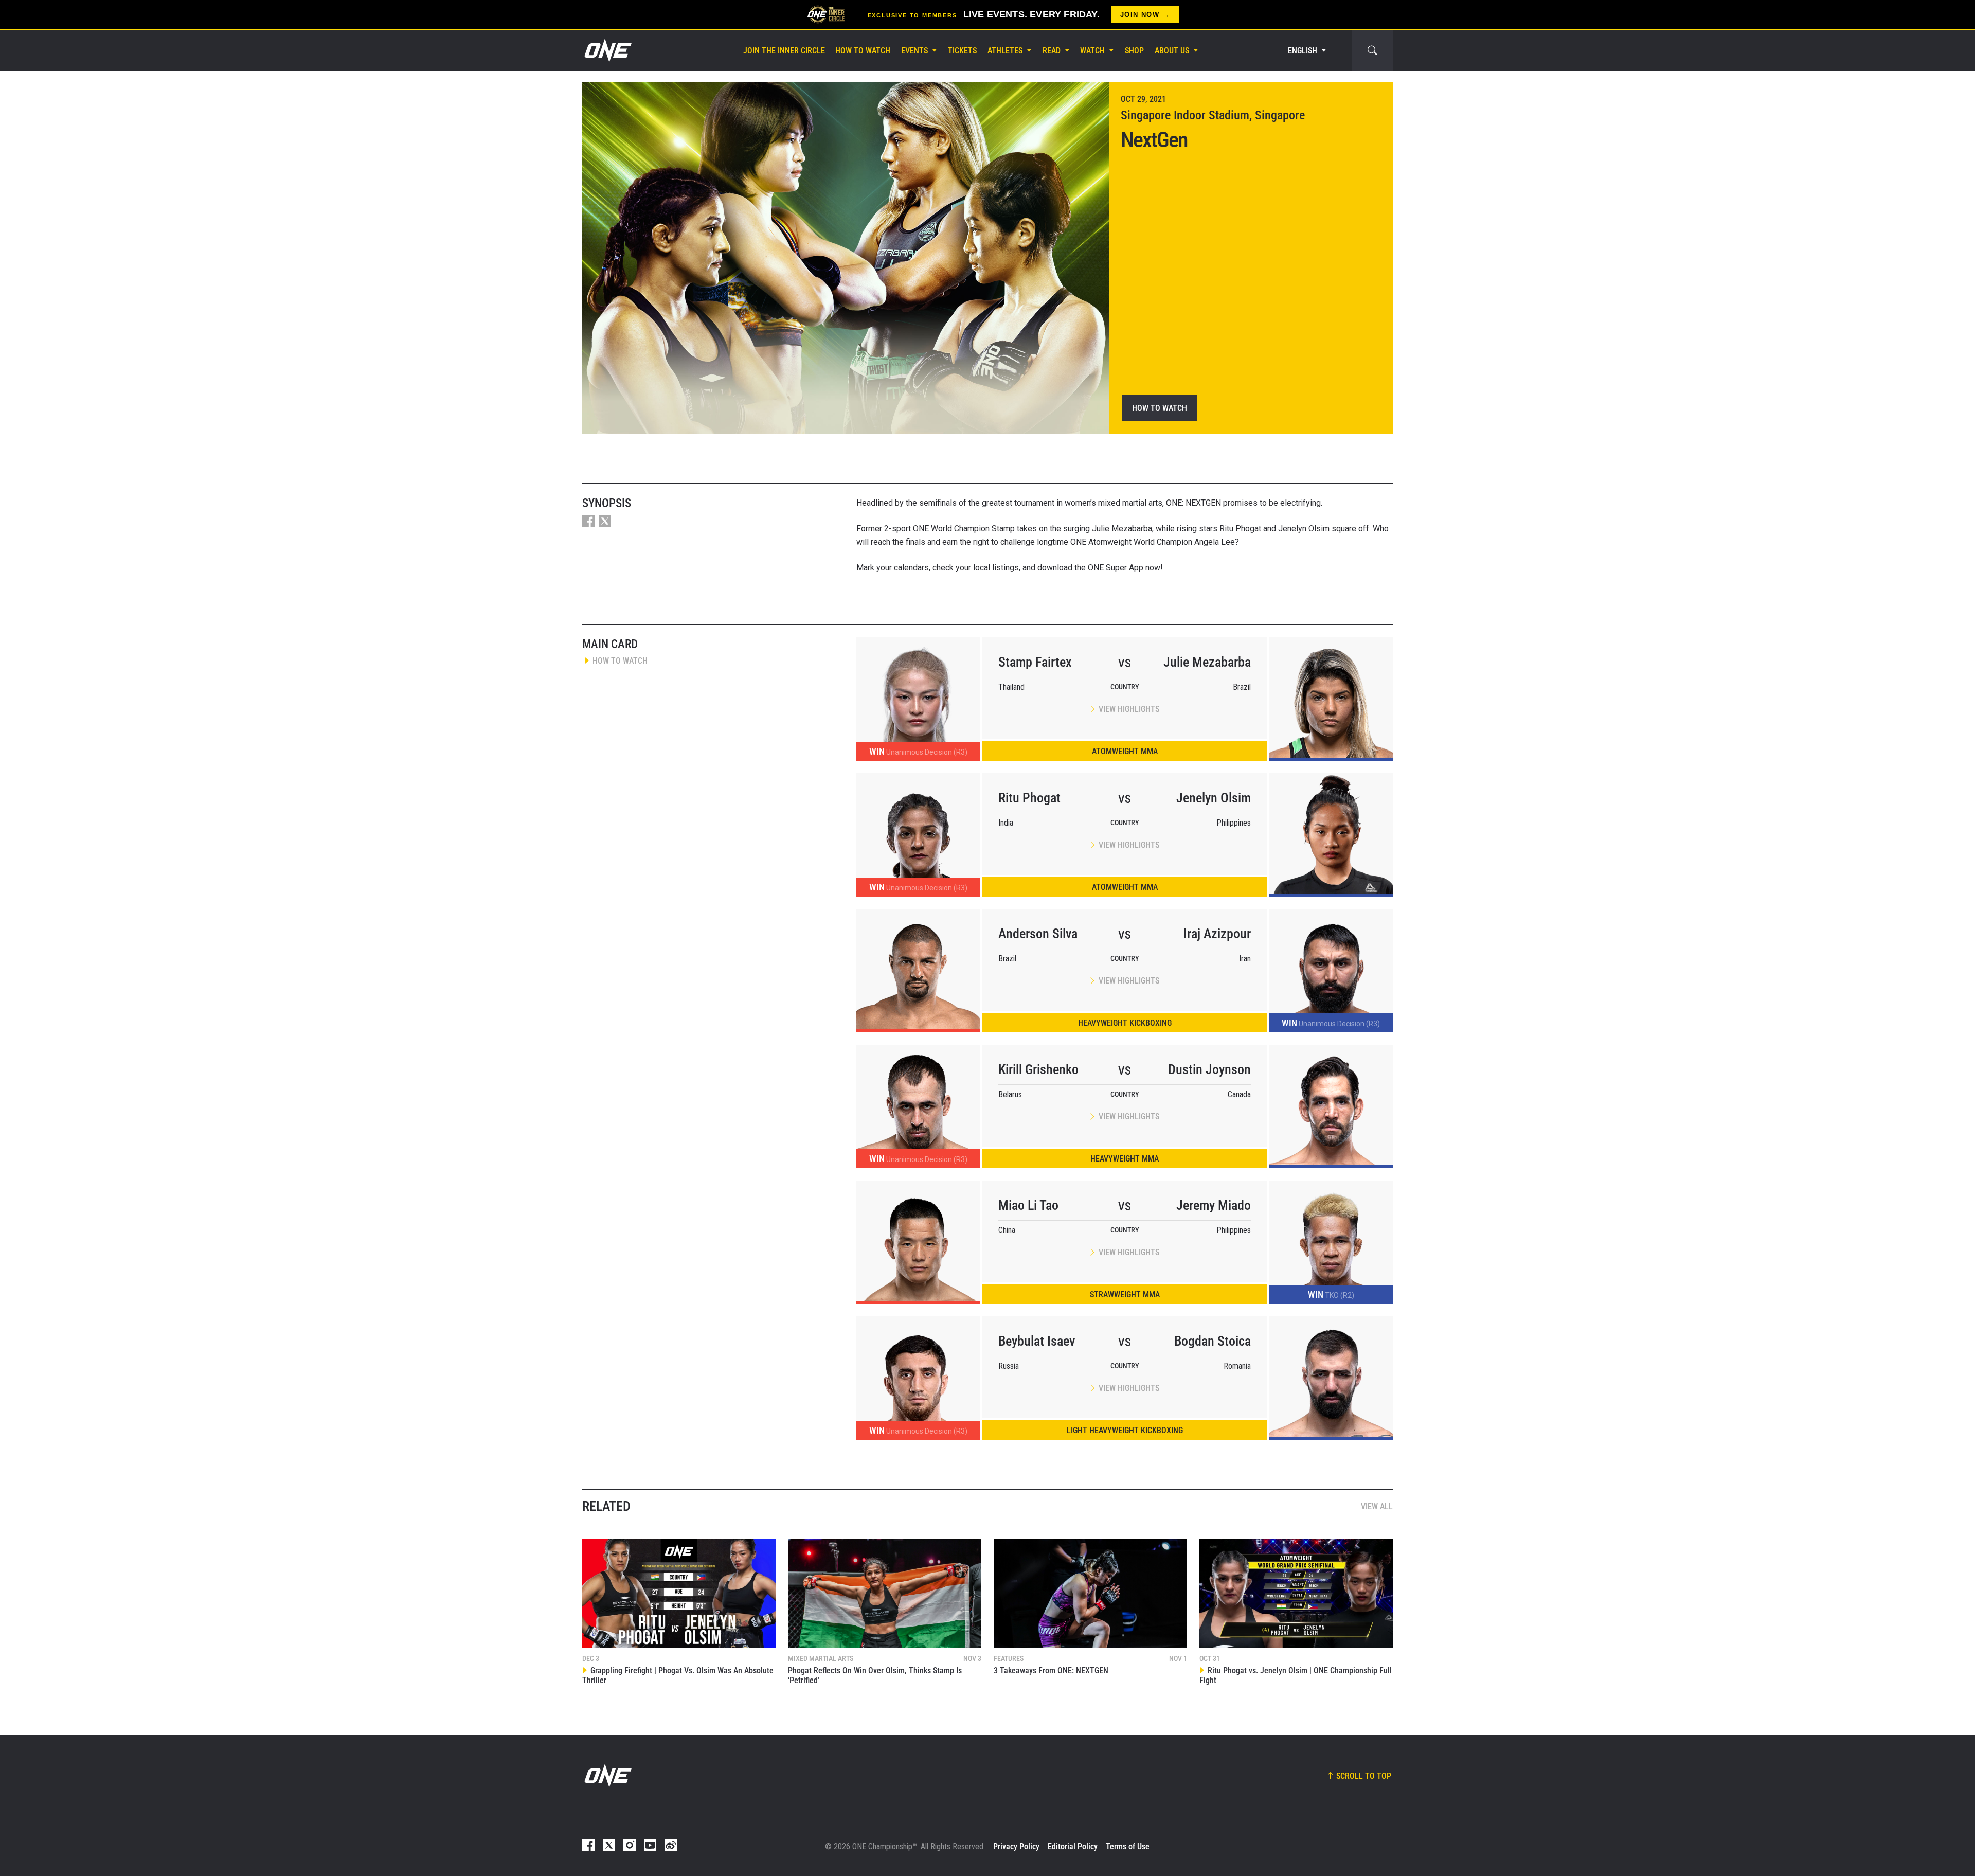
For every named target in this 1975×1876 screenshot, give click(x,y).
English (1303, 51)
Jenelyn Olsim (1214, 798)
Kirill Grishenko (1038, 1069)
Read (1052, 51)
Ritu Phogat (1029, 798)
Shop (1134, 51)
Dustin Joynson (1209, 1069)
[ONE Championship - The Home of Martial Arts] (607, 50)
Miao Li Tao (1028, 1205)
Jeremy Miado (1214, 1205)
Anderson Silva (1038, 934)
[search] (1372, 50)
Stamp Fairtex (1035, 662)
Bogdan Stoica (1213, 1341)
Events (914, 51)
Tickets (962, 51)
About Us (1172, 51)
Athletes (1005, 51)
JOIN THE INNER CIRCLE (784, 51)
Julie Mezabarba (1207, 662)
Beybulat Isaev (1037, 1341)
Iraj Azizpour (1217, 934)
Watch (1092, 51)
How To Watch (863, 51)
